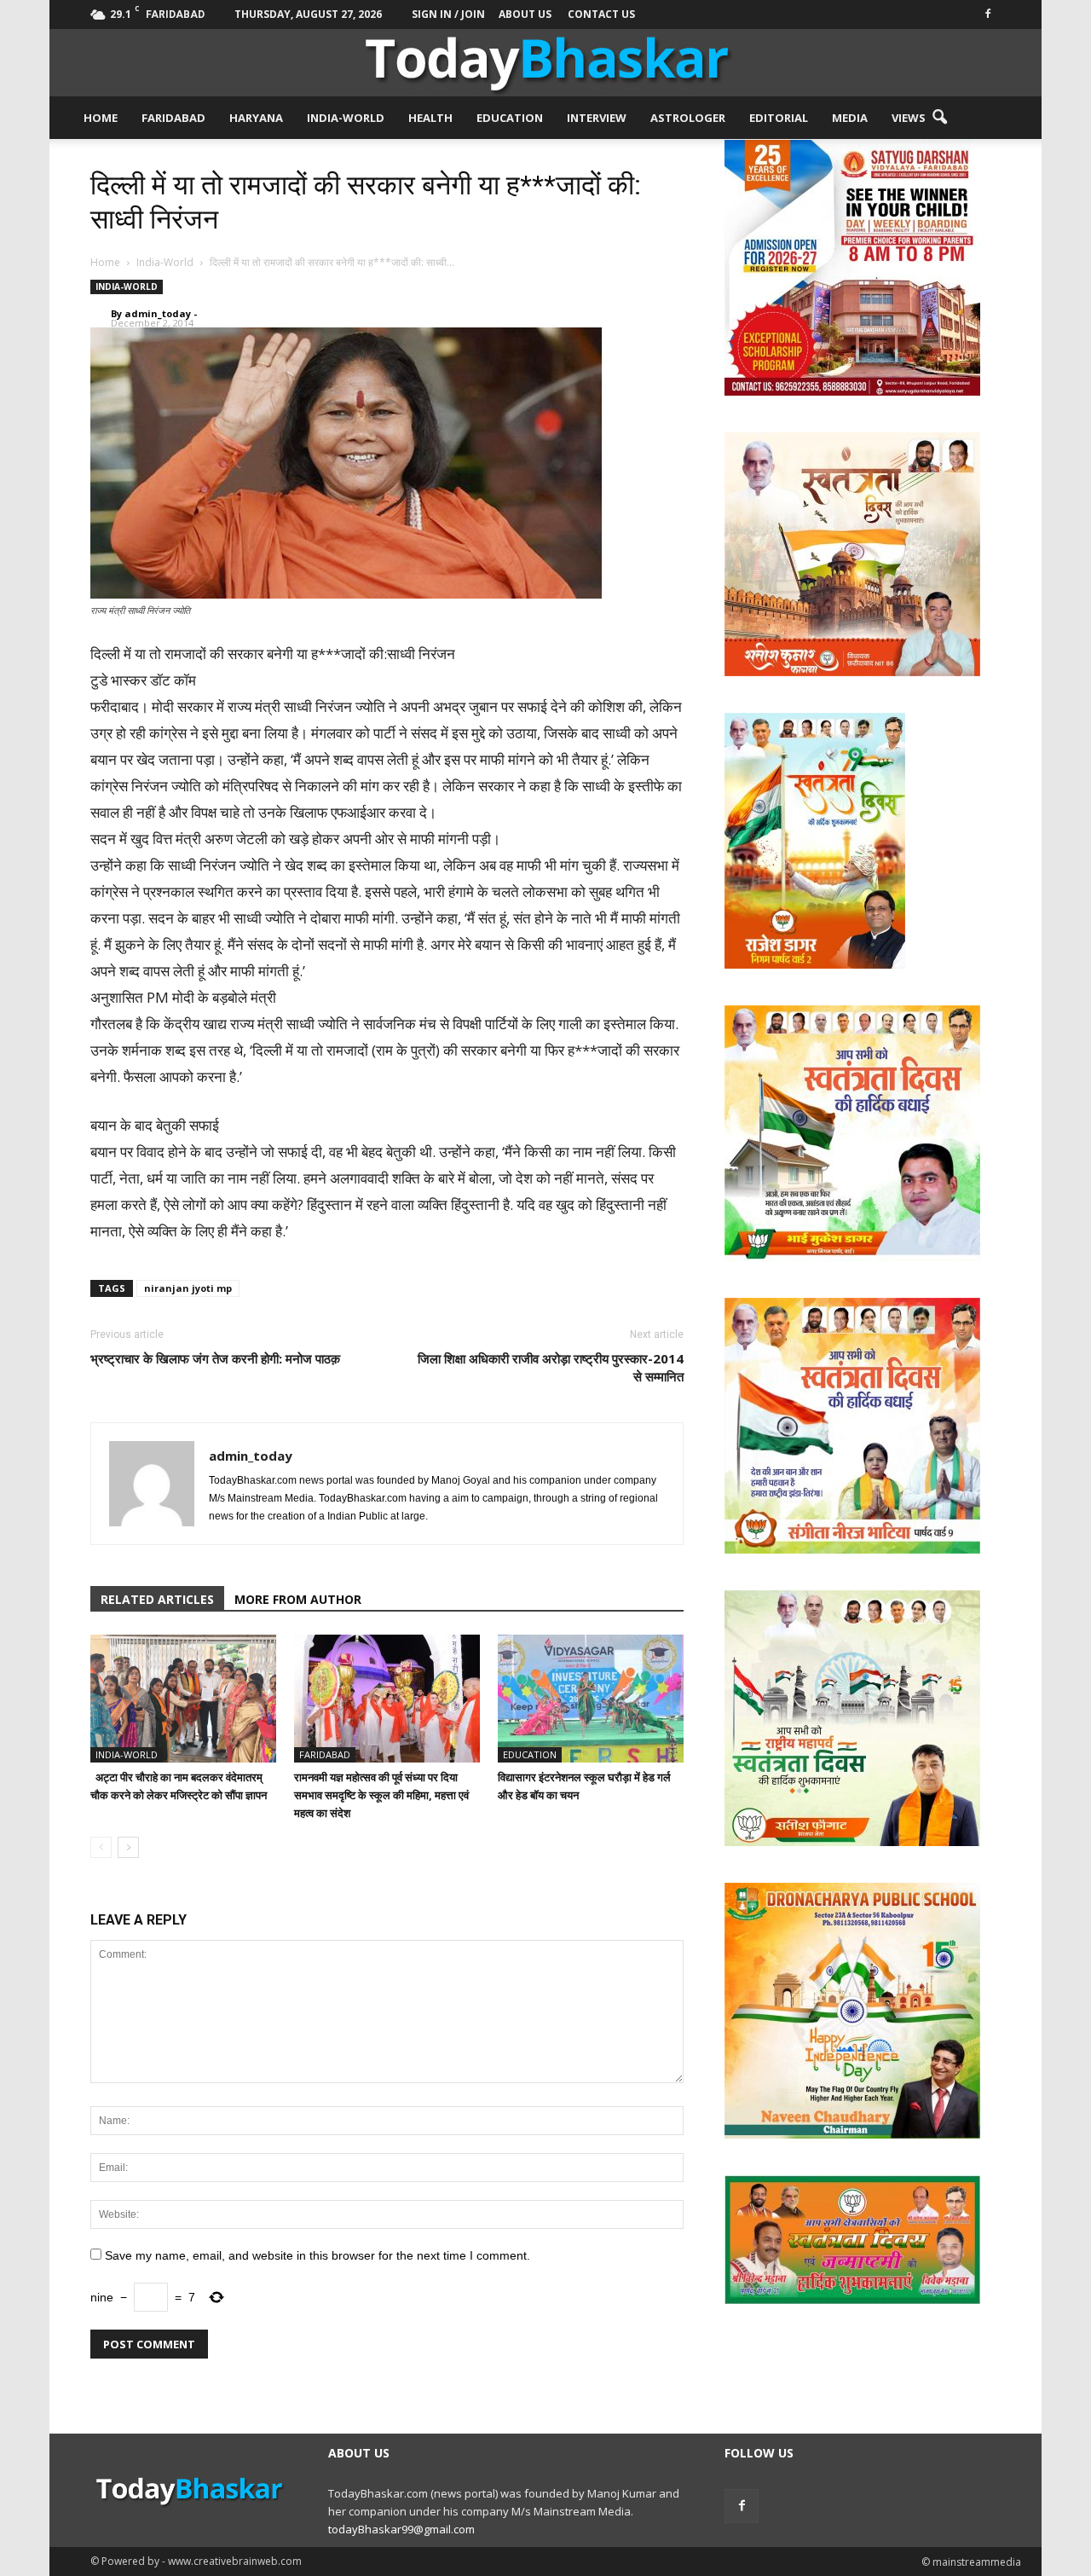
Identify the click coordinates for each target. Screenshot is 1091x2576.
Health (430, 118)
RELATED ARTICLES (157, 1599)
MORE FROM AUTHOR (298, 1599)
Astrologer (688, 118)
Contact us (601, 14)
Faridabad (173, 118)
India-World (346, 118)
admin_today (158, 313)
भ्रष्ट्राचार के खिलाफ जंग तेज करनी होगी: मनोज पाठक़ (215, 1358)
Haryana (256, 118)
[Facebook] (988, 12)
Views (909, 118)
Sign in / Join (448, 14)
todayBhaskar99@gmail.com (401, 2529)
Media (850, 118)
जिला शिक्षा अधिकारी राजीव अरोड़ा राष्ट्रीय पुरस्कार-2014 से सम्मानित (551, 1367)
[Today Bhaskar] (545, 63)
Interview (597, 118)
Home (101, 118)
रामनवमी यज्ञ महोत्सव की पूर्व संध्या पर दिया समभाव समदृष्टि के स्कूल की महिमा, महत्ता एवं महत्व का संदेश (381, 1795)
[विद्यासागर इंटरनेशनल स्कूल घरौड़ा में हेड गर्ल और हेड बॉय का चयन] (591, 1699)
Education (510, 118)
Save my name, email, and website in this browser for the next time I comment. (317, 2255)
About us (525, 14)
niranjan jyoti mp (188, 1288)
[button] (939, 118)
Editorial (779, 118)
